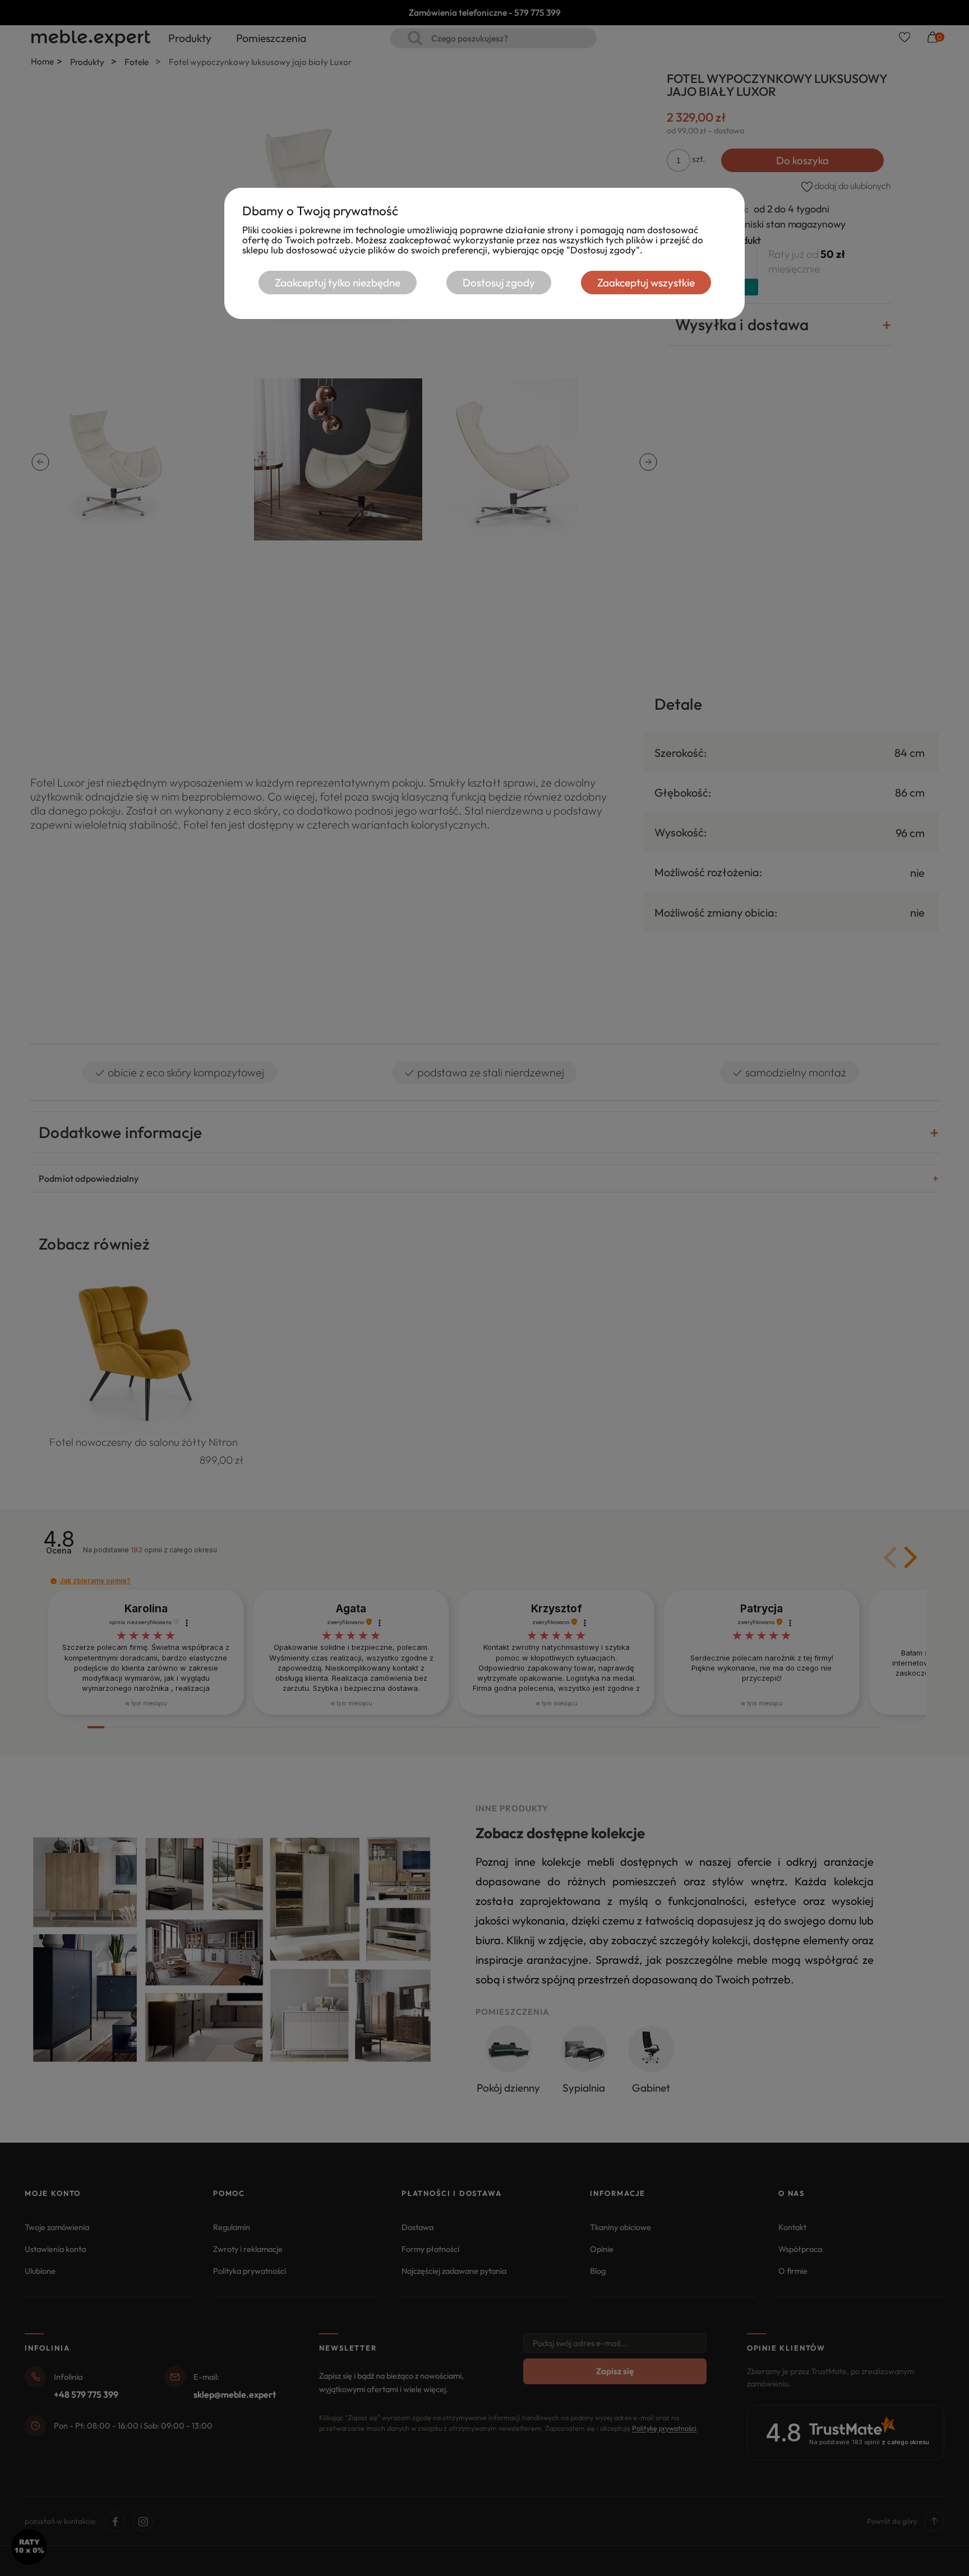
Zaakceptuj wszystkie (646, 283)
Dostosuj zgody (499, 283)
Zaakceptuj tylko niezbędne (338, 283)
